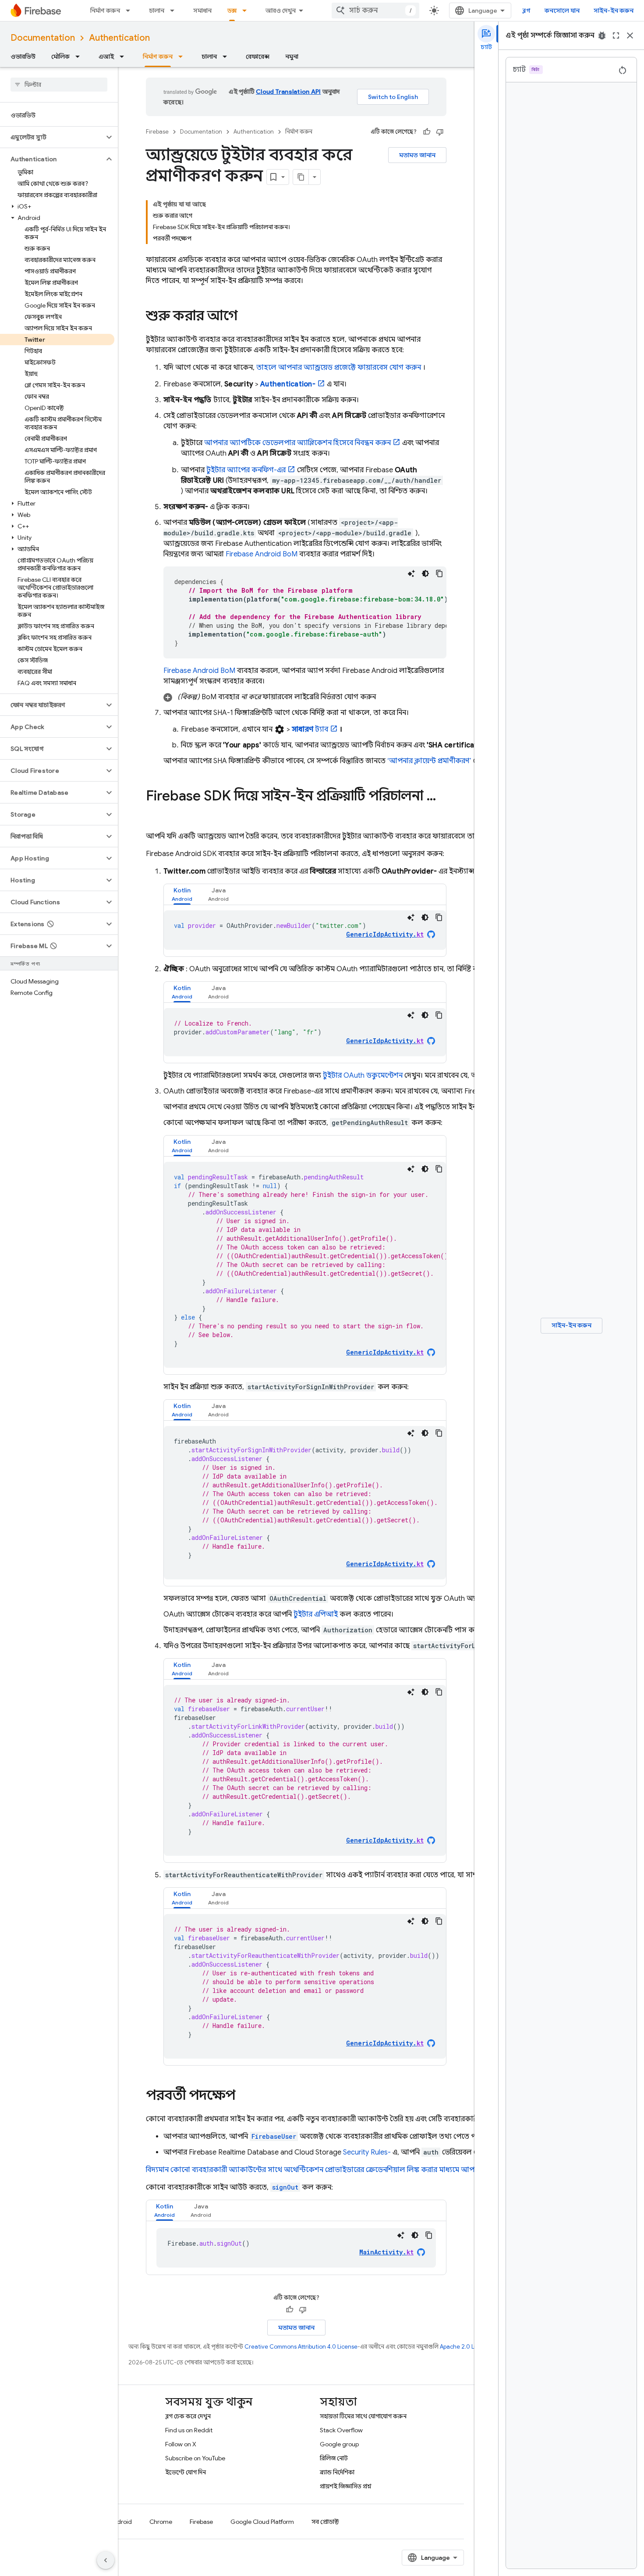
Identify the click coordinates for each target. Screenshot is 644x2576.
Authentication (119, 38)
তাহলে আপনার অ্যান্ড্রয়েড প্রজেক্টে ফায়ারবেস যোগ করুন (339, 368)
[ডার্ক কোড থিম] (425, 573)
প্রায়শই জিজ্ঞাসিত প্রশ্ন (346, 2486)
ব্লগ (526, 11)
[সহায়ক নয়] (440, 132)
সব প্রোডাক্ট (325, 2522)
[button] (52, 137)
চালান (157, 11)
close (630, 35)
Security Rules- (367, 2152)
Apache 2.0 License (466, 2347)
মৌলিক (60, 57)
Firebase (157, 132)
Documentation (43, 38)
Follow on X (181, 2444)
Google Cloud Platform (262, 2522)
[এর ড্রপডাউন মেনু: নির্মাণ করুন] (131, 11)
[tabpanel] (305, 930)
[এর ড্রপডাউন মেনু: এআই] (124, 57)
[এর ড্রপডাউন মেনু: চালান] (175, 11)
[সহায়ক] (427, 132)
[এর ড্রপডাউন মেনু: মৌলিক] (80, 57)
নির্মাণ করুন (105, 11)
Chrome (161, 2522)
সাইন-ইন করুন (614, 11)
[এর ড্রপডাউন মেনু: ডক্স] (247, 11)
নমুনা (292, 57)
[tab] (182, 894)
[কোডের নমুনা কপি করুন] (439, 573)
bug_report (602, 35)
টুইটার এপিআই (316, 1614)
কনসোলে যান (562, 11)
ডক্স (232, 11)
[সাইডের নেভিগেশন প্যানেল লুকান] (106, 2560)
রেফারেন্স (258, 57)
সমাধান (202, 11)
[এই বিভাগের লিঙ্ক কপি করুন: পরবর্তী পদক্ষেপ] (244, 2096)
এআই (106, 57)
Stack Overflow (341, 2430)
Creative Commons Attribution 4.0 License (301, 2347)
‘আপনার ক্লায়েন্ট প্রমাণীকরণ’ (429, 761)
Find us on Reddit (189, 2430)
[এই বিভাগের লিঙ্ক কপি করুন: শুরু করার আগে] (246, 317)
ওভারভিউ (23, 57)
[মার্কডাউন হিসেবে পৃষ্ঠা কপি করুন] (301, 177)
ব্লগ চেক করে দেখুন (188, 2416)
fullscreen (616, 35)
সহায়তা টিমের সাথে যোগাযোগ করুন (363, 2416)
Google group (339, 2444)
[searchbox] (59, 85)
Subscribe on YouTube (195, 2458)
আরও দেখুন (281, 11)
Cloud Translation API (288, 92)
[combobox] (375, 11)
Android (120, 2522)
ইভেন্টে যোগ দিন (186, 2472)
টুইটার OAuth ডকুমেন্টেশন (363, 1076)
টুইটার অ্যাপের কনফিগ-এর (246, 470)
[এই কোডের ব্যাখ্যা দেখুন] (411, 573)
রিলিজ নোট (334, 2458)
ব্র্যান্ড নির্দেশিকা (337, 2472)
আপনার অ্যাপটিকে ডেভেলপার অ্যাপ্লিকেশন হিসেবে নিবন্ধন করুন (297, 443)
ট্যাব (310, 729)
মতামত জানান (417, 155)
